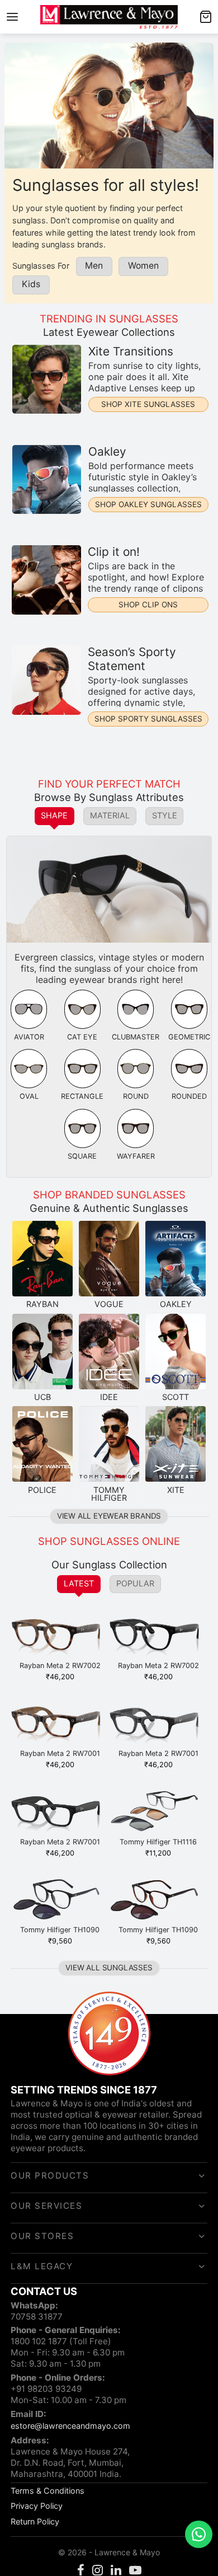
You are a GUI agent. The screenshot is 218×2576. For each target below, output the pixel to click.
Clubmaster (136, 1037)
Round (136, 1096)
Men (94, 266)
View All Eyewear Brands (109, 1516)
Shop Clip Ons (148, 605)
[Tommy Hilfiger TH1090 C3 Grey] (60, 1901)
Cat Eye (82, 1037)
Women (143, 266)
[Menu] (12, 17)
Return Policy (35, 2521)
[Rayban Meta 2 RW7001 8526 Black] (158, 1725)
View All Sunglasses (109, 1968)
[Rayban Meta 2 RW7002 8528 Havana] (60, 1637)
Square (82, 1156)
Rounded (189, 1096)
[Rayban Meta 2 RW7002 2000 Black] (158, 1637)
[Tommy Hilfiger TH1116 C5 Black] (158, 1813)
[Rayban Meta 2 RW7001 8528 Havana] (60, 1725)
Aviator (29, 1037)
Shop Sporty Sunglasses (148, 719)
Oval (29, 1096)
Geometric (189, 1037)
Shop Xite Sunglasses (148, 404)
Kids (31, 284)
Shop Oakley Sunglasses (148, 504)
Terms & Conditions (48, 2491)
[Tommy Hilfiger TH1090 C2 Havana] (158, 1901)
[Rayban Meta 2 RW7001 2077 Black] (60, 1813)
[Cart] (206, 17)
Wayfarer (136, 1156)
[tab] (55, 816)
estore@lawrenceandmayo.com (70, 2426)
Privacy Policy (37, 2506)
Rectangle (82, 1096)
